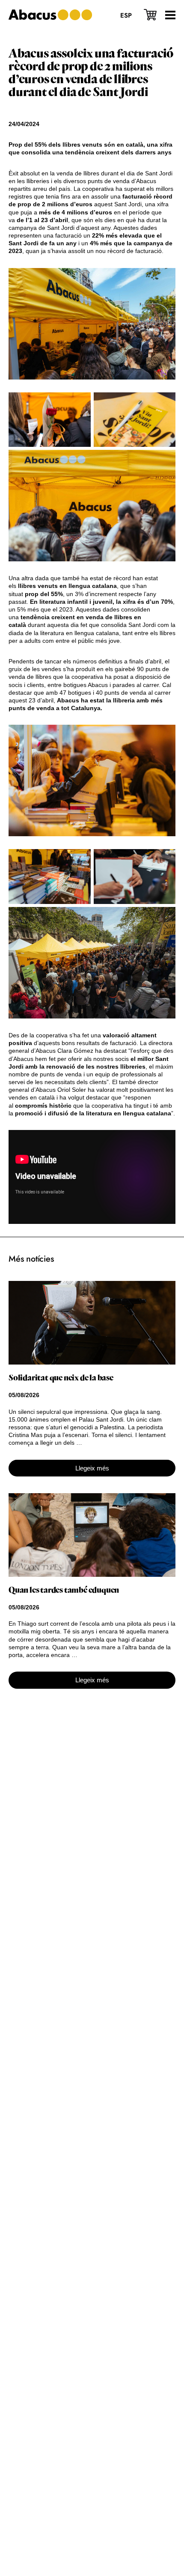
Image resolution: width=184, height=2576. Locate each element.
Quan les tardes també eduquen (64, 1590)
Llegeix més (92, 1468)
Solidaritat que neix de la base (61, 1378)
